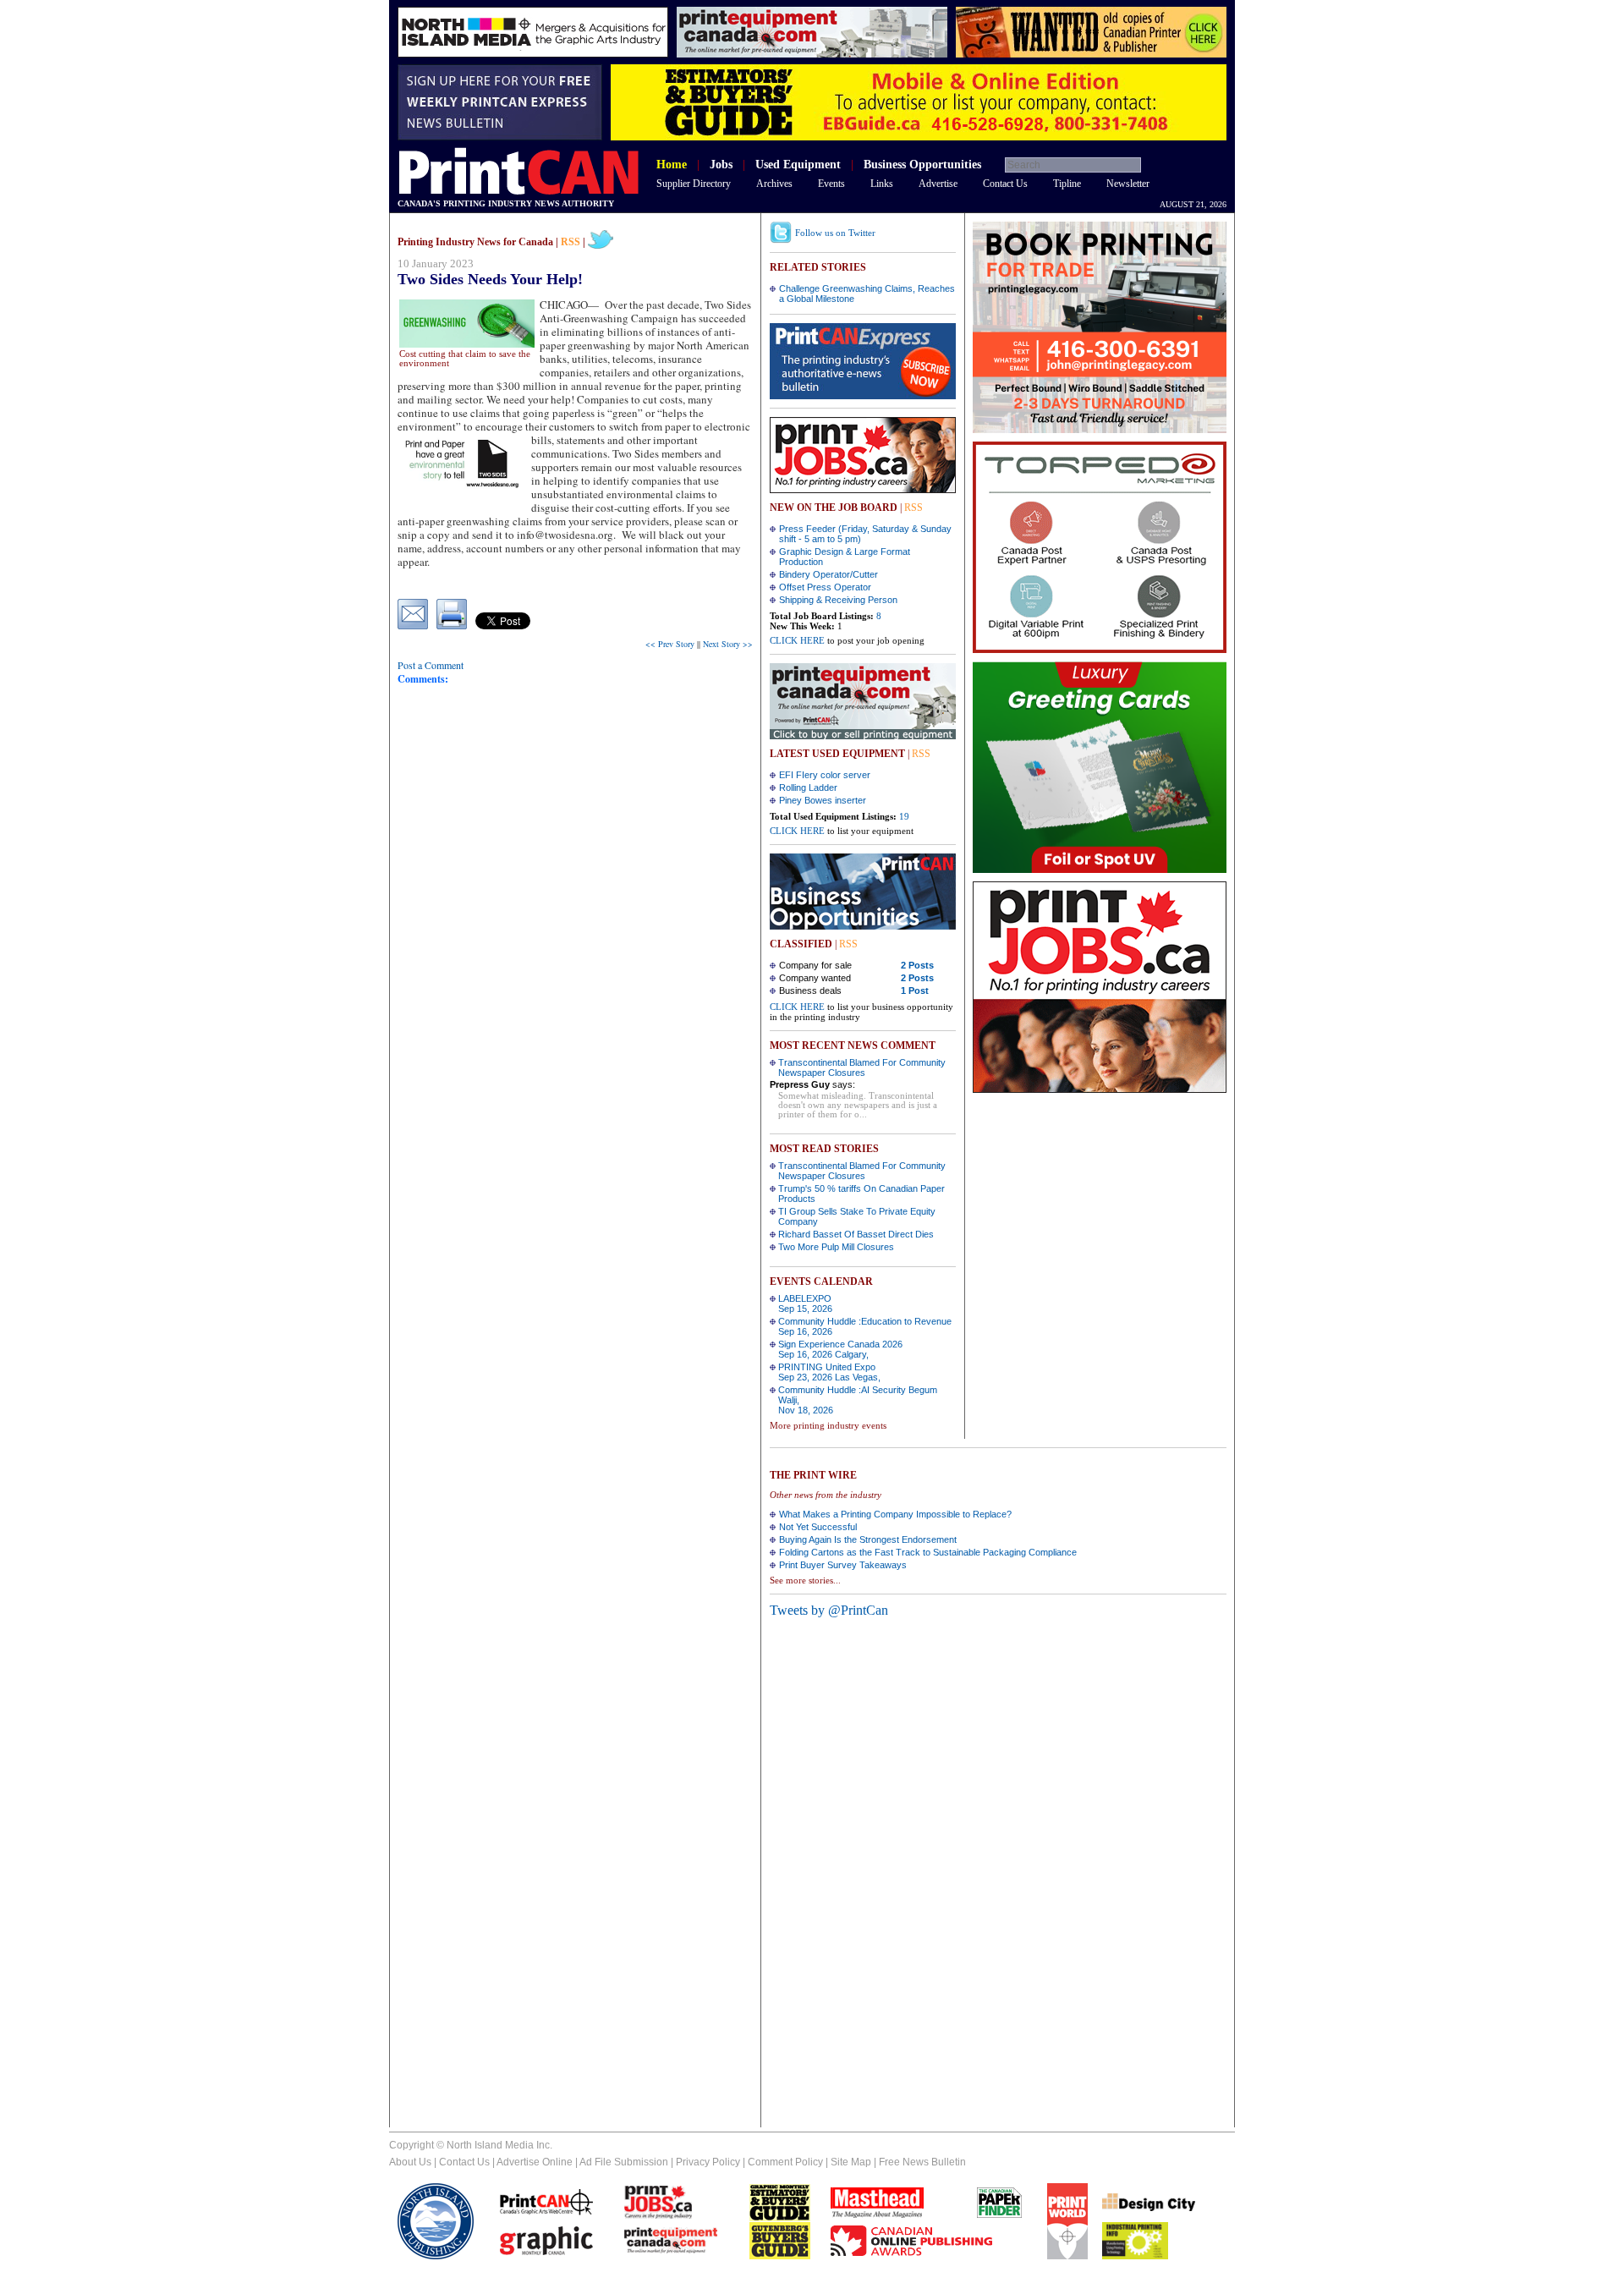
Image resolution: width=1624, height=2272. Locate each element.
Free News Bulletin (922, 2162)
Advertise (938, 184)
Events (831, 184)
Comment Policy (785, 2162)
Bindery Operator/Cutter (828, 574)
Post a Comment (431, 665)
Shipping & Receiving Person (838, 600)
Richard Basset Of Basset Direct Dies (856, 1234)
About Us (410, 2162)
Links (882, 184)
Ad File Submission (624, 2162)
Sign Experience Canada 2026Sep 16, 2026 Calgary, (840, 1349)
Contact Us (1005, 184)
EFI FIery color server (825, 775)
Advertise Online (535, 2162)
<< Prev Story (670, 644)
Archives (774, 184)
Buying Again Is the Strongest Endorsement (868, 1539)
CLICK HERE (797, 640)
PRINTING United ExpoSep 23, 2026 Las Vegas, (829, 1372)
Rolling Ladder (808, 788)
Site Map (851, 2162)
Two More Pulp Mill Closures (836, 1247)
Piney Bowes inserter (823, 800)
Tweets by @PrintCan (829, 1610)
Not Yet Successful (818, 1527)
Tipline (1067, 184)
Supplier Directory (694, 184)
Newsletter (1128, 184)
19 (904, 816)
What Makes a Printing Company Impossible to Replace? (895, 1514)
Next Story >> (728, 644)
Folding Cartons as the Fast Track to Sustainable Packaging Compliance (928, 1552)
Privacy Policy (708, 2162)
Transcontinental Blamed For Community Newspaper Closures (862, 1067)
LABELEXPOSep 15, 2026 (805, 1303)
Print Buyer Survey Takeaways (843, 1565)
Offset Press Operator (825, 587)
